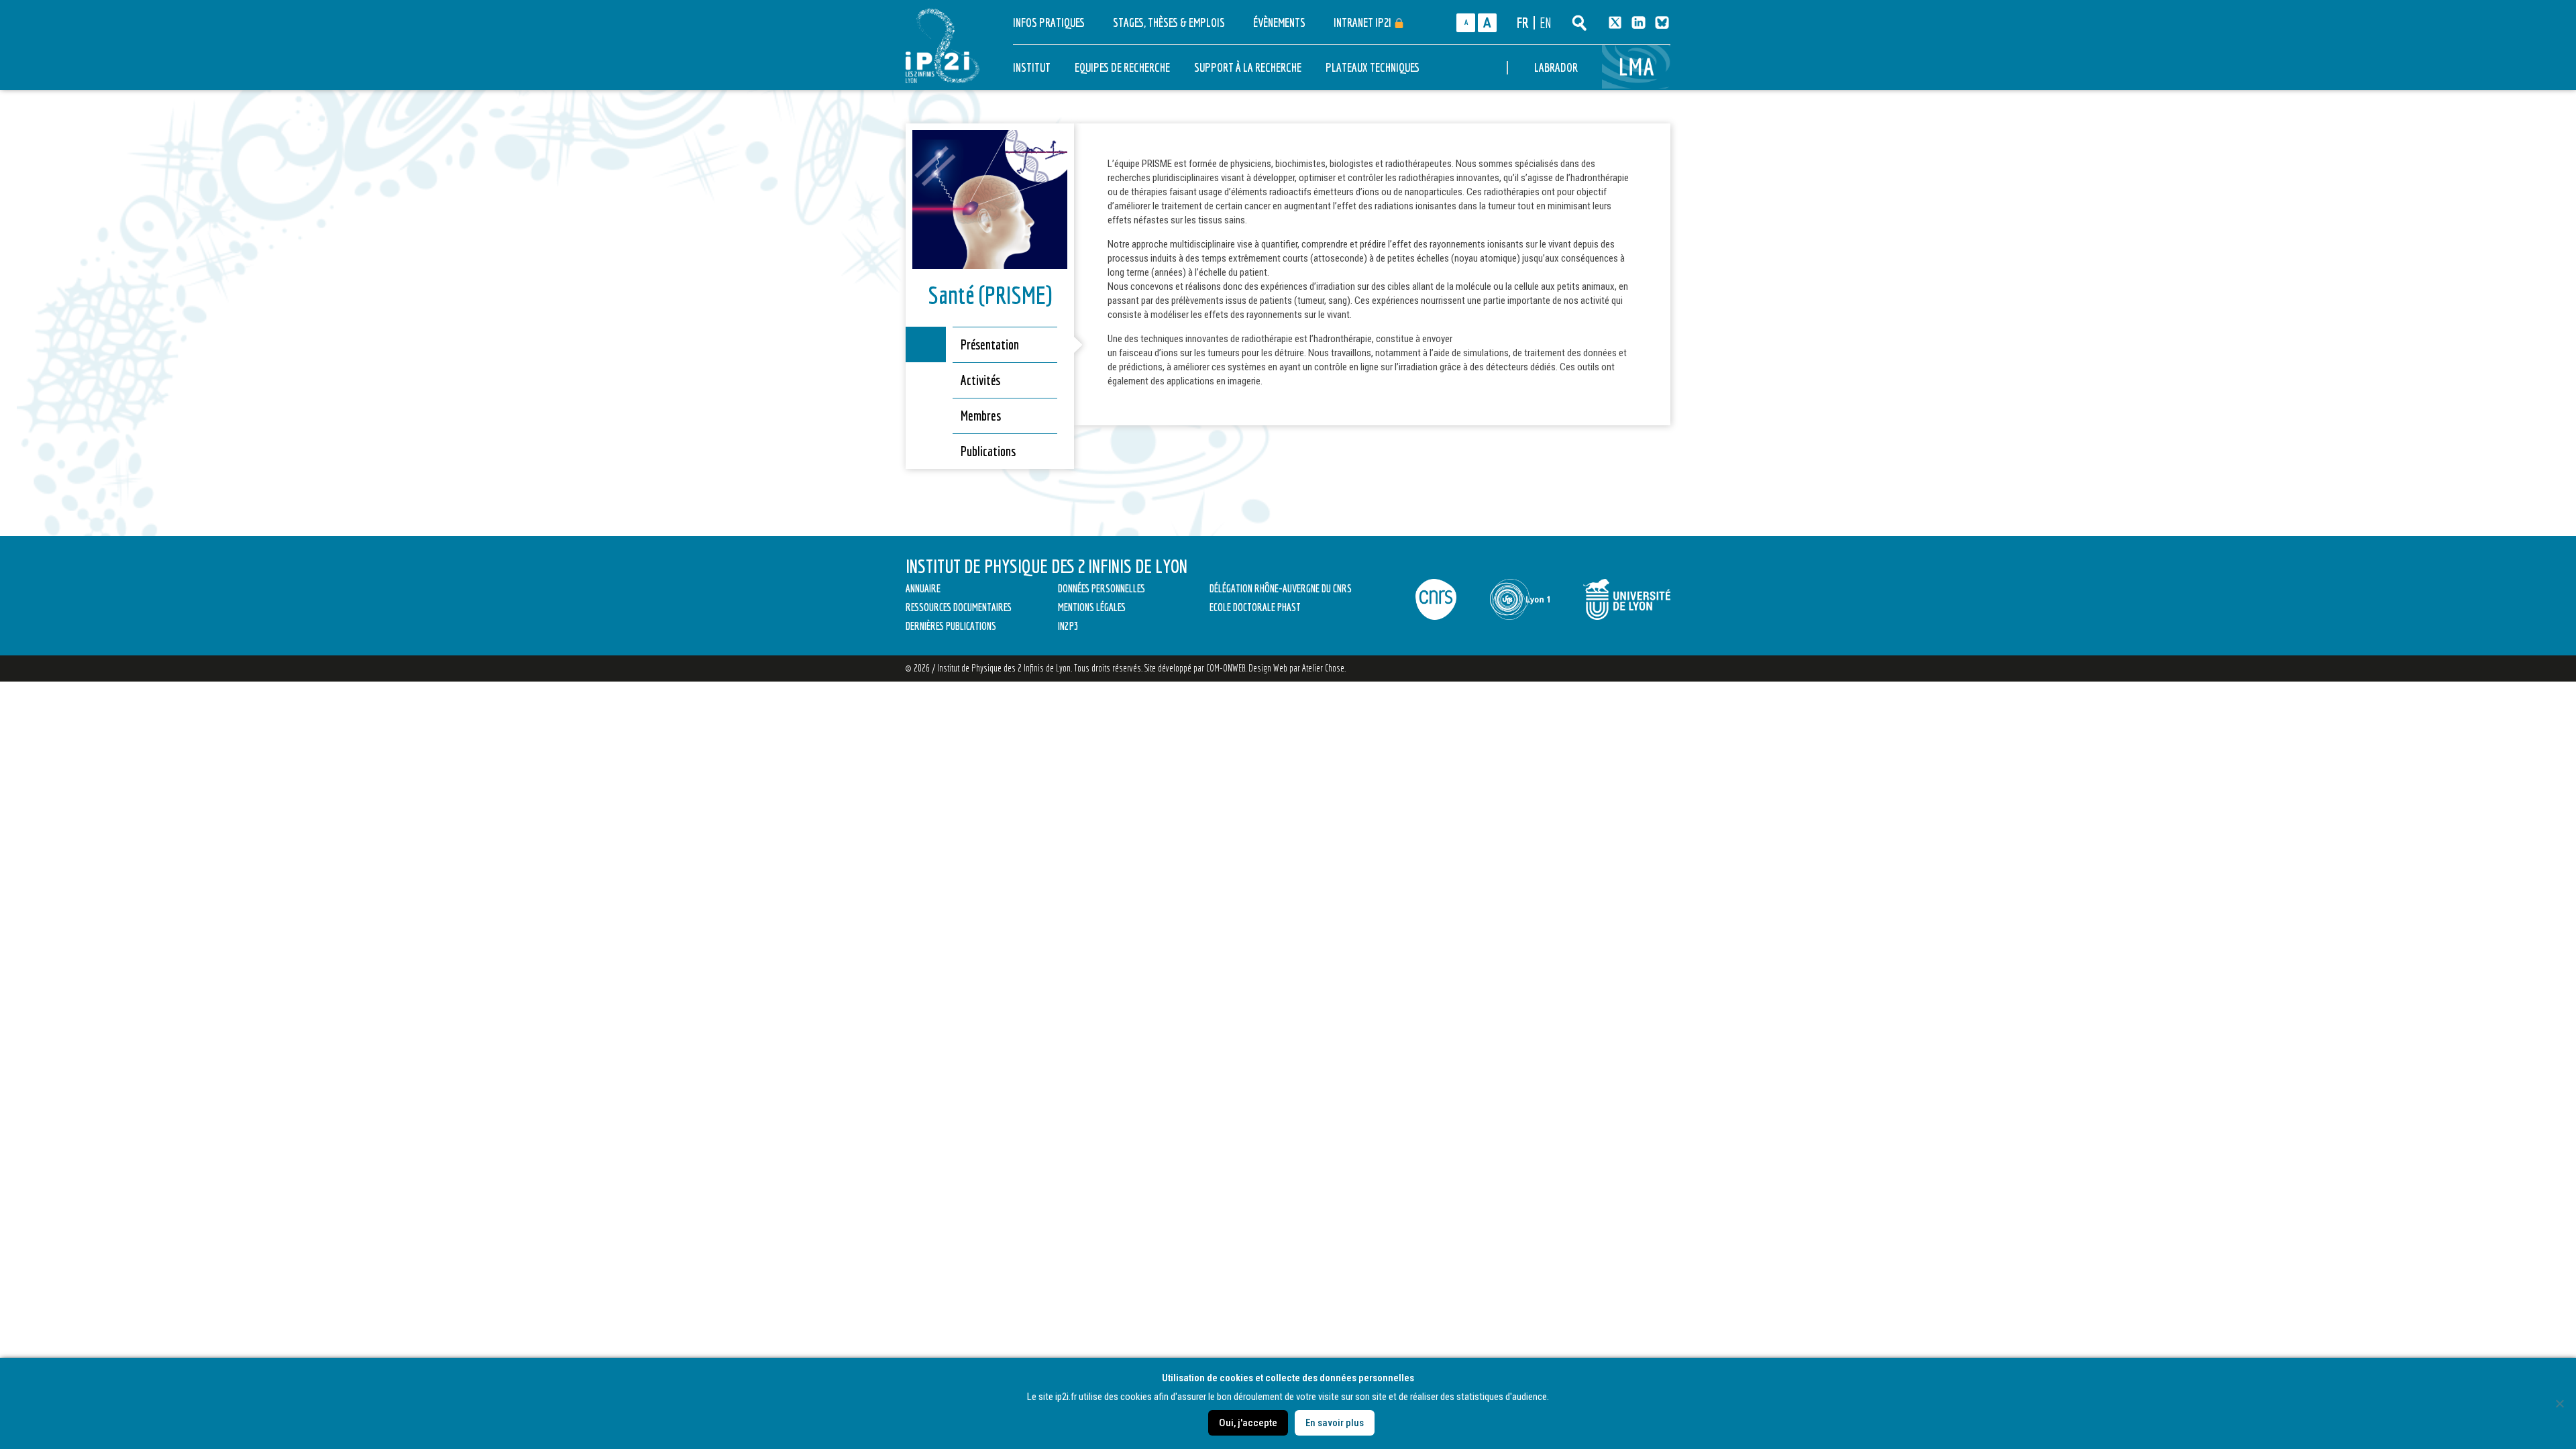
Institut (1032, 67)
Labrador (1556, 67)
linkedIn (1639, 22)
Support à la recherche (1248, 67)
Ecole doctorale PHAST (1255, 607)
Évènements (1279, 22)
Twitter (1615, 22)
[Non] (2559, 1403)
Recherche (1579, 23)
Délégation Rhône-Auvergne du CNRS (1281, 588)
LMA (1638, 67)
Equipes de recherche (1122, 67)
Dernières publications (951, 626)
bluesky (1662, 22)
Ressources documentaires (959, 607)
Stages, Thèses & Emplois (1169, 22)
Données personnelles (1102, 588)
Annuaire (923, 588)
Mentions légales (1092, 607)
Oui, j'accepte (1248, 1423)
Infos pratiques (1049, 22)
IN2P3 (1068, 626)
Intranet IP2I (1363, 22)
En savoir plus (1335, 1423)
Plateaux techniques (1373, 67)
